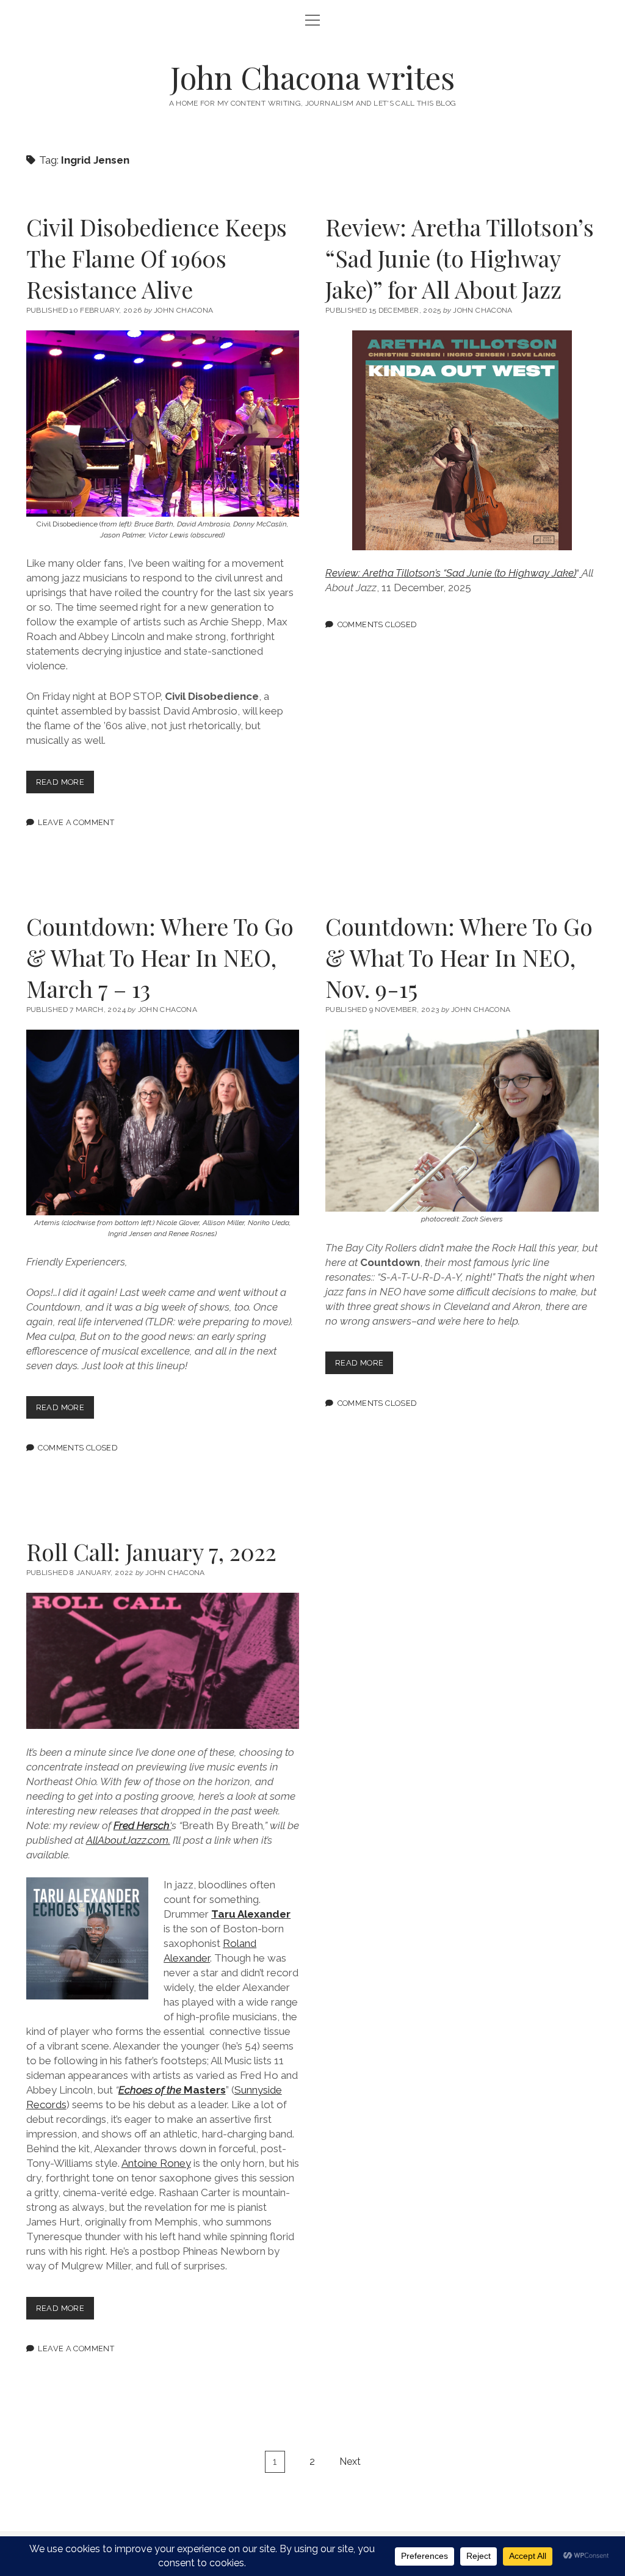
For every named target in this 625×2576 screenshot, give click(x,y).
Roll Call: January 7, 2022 (151, 1552)
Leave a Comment (76, 822)
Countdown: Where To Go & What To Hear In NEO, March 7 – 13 (160, 957)
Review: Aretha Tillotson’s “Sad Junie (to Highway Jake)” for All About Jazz (460, 258)
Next (350, 2461)
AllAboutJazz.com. (128, 1840)
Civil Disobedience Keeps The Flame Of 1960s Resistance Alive (157, 258)
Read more (65, 785)
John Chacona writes (312, 77)
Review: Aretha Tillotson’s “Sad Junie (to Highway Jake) (451, 573)
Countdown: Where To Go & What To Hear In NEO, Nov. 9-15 (459, 957)
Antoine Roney (156, 2163)
